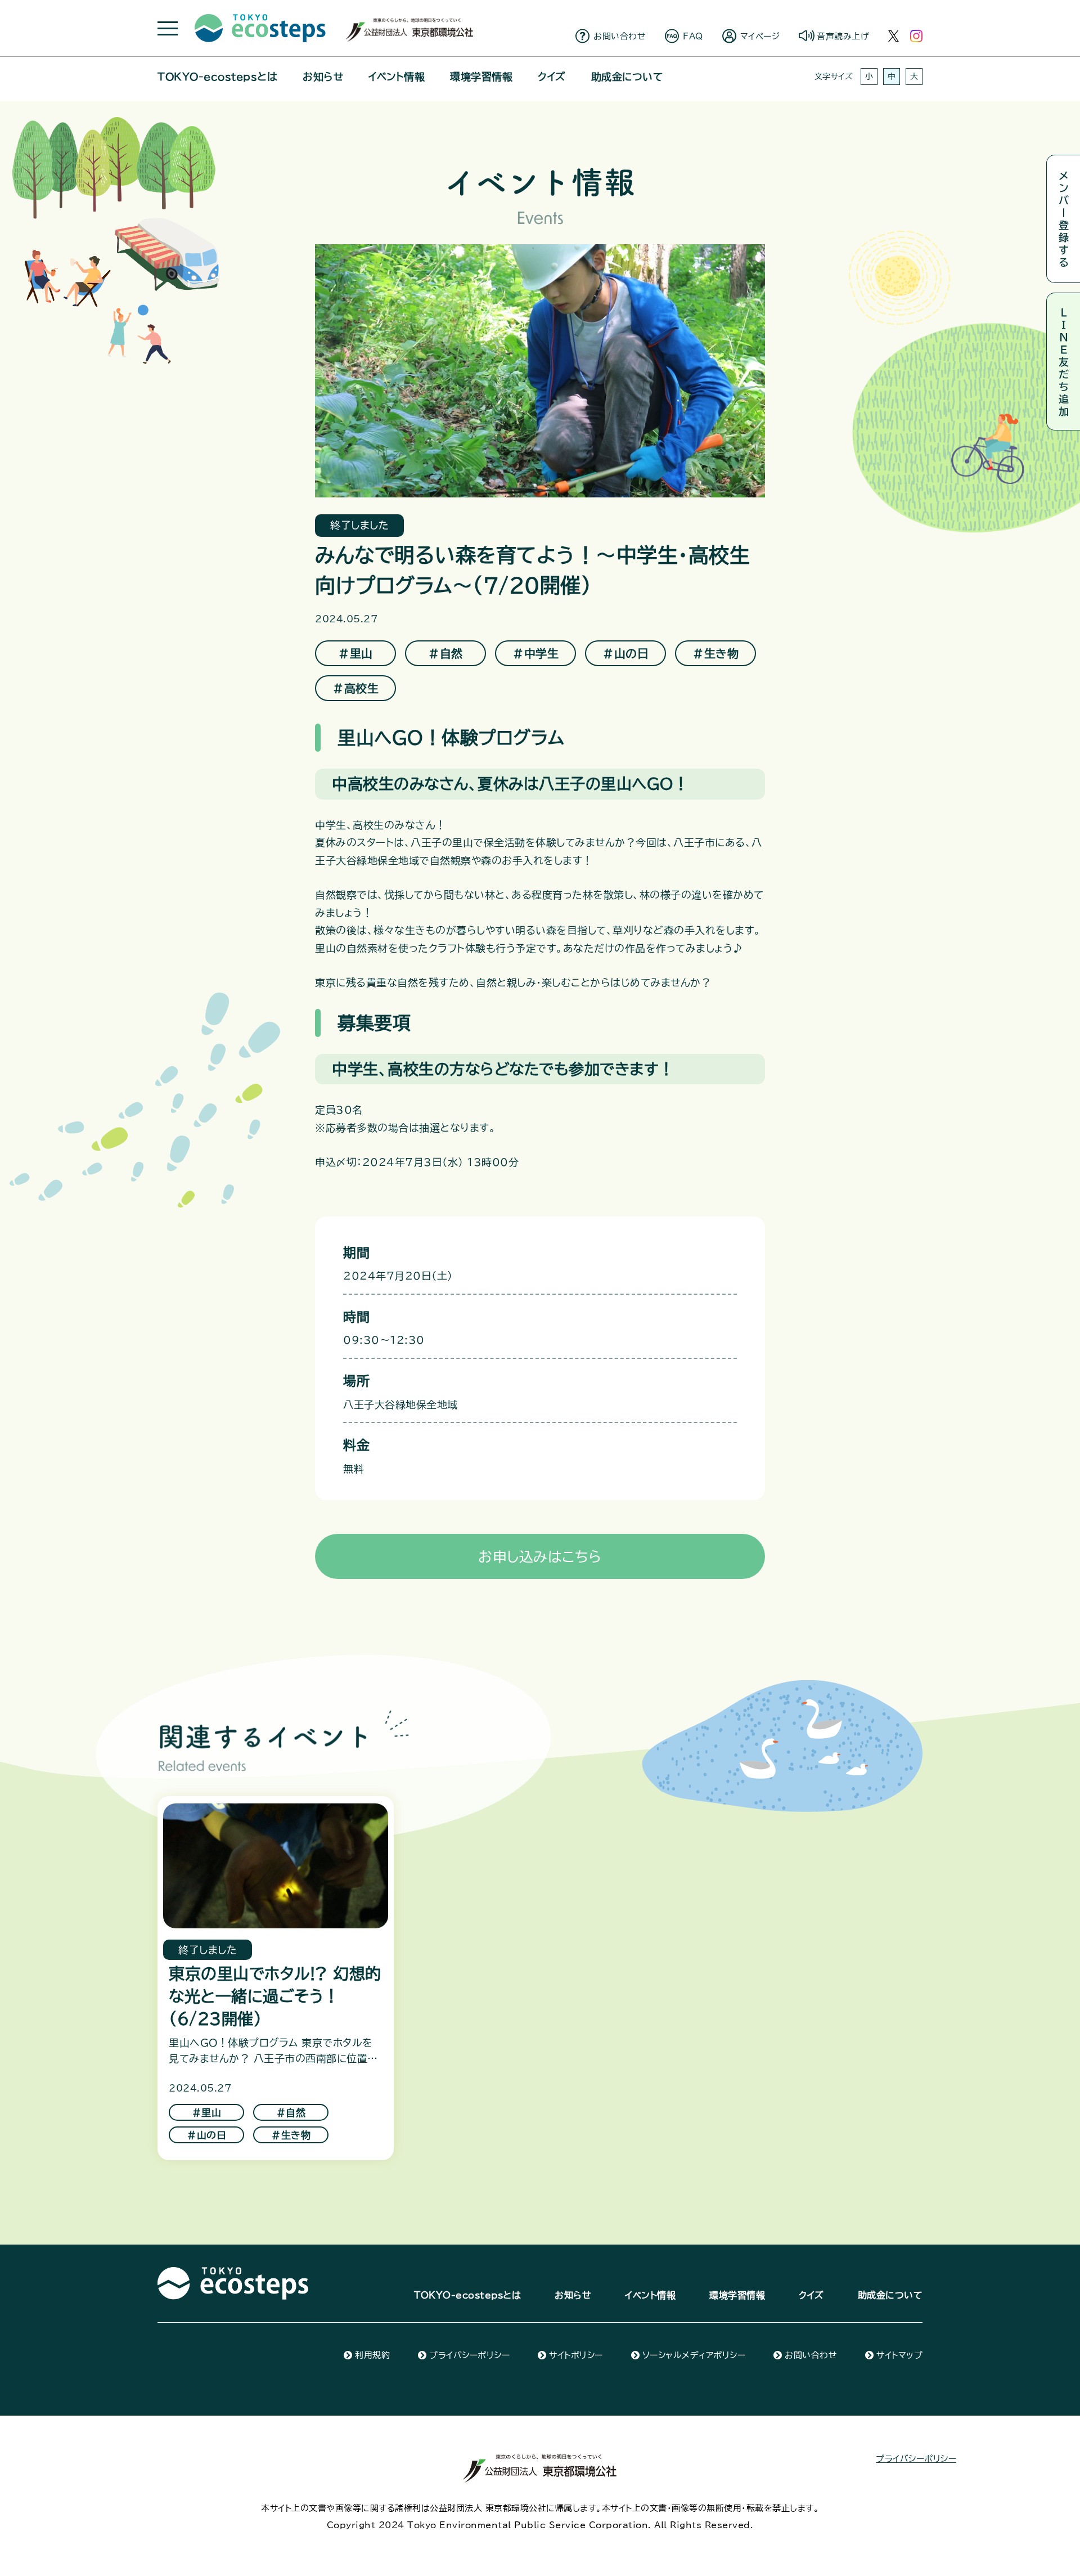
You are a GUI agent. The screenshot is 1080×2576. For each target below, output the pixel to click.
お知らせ (323, 77)
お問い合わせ (620, 36)
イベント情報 (397, 77)
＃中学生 (535, 653)
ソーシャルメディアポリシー (694, 2355)
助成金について (627, 77)
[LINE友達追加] (1063, 362)
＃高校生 (355, 688)
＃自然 (445, 653)
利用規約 (372, 2355)
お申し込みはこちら (540, 1557)
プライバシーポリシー (469, 2355)
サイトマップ (899, 2355)
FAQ (693, 36)
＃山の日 (625, 653)
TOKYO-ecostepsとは (217, 77)
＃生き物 (715, 653)
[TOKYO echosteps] (233, 2273)
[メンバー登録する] (1063, 219)
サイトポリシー (576, 2355)
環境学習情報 (481, 77)
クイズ (552, 77)
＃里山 (355, 653)
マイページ (760, 36)
